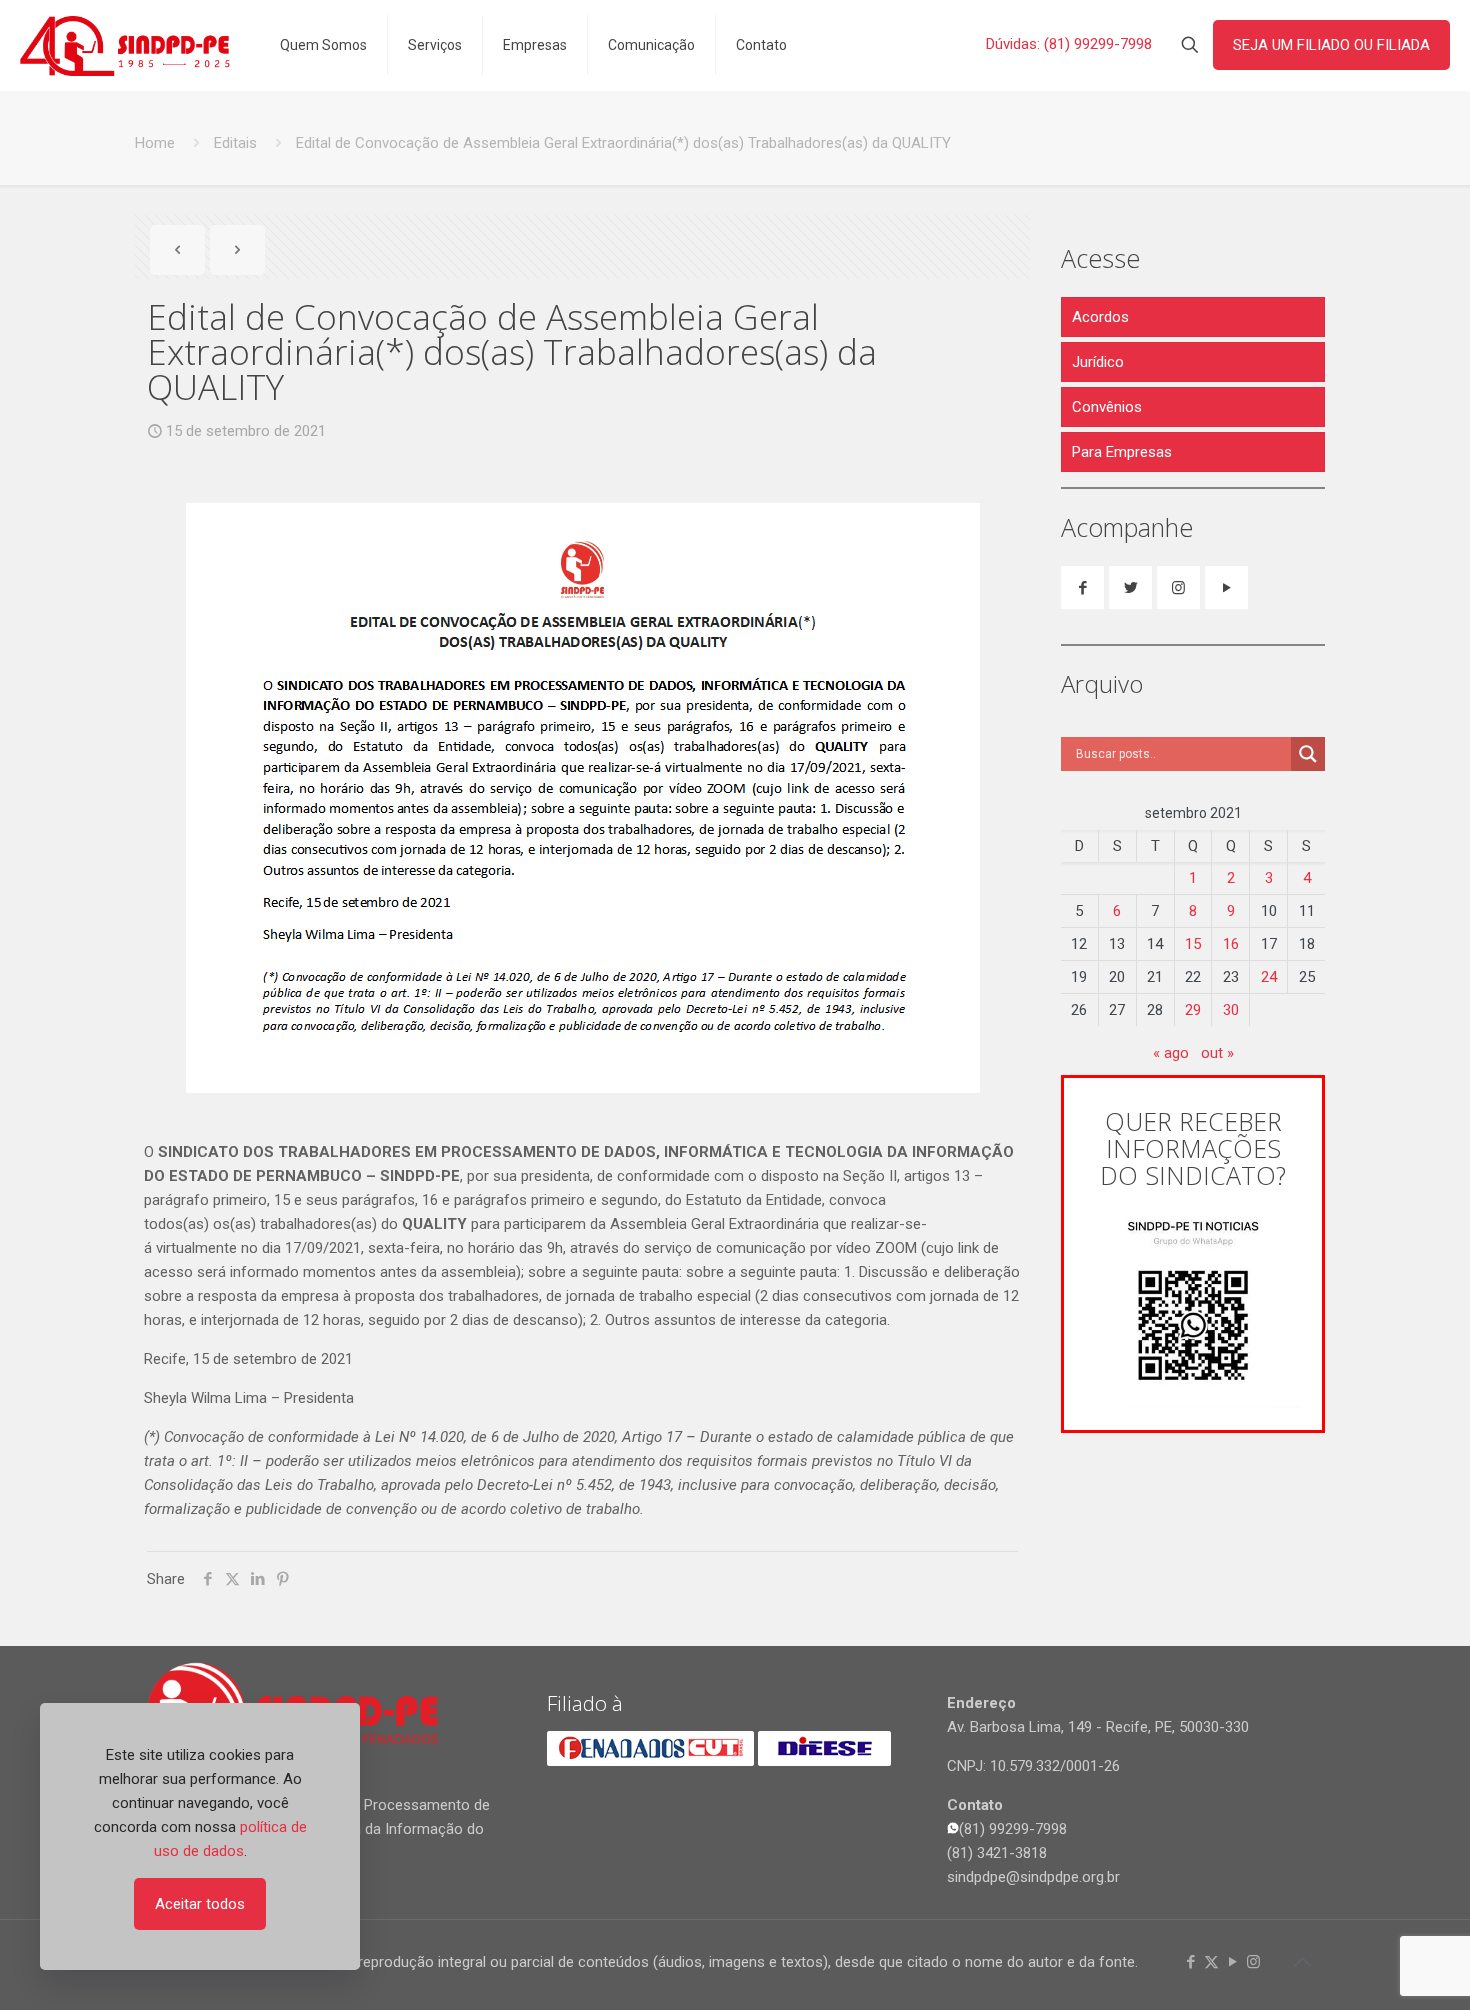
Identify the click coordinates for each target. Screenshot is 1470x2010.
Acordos (1100, 317)
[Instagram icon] (1253, 1962)
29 (1193, 1010)
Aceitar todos (200, 1904)
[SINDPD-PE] (125, 45)
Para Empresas (1122, 452)
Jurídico (1098, 362)
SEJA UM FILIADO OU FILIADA (1331, 45)
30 (1231, 1010)
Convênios (1107, 407)
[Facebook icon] (1190, 1962)
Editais (235, 143)
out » (1217, 1053)
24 (1269, 977)
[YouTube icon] (1232, 1962)
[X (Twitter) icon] (1211, 1962)
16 (1231, 944)
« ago (1171, 1053)
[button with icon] (1082, 587)
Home (155, 143)
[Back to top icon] (1302, 1962)
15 (1193, 944)
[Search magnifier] (1308, 754)
